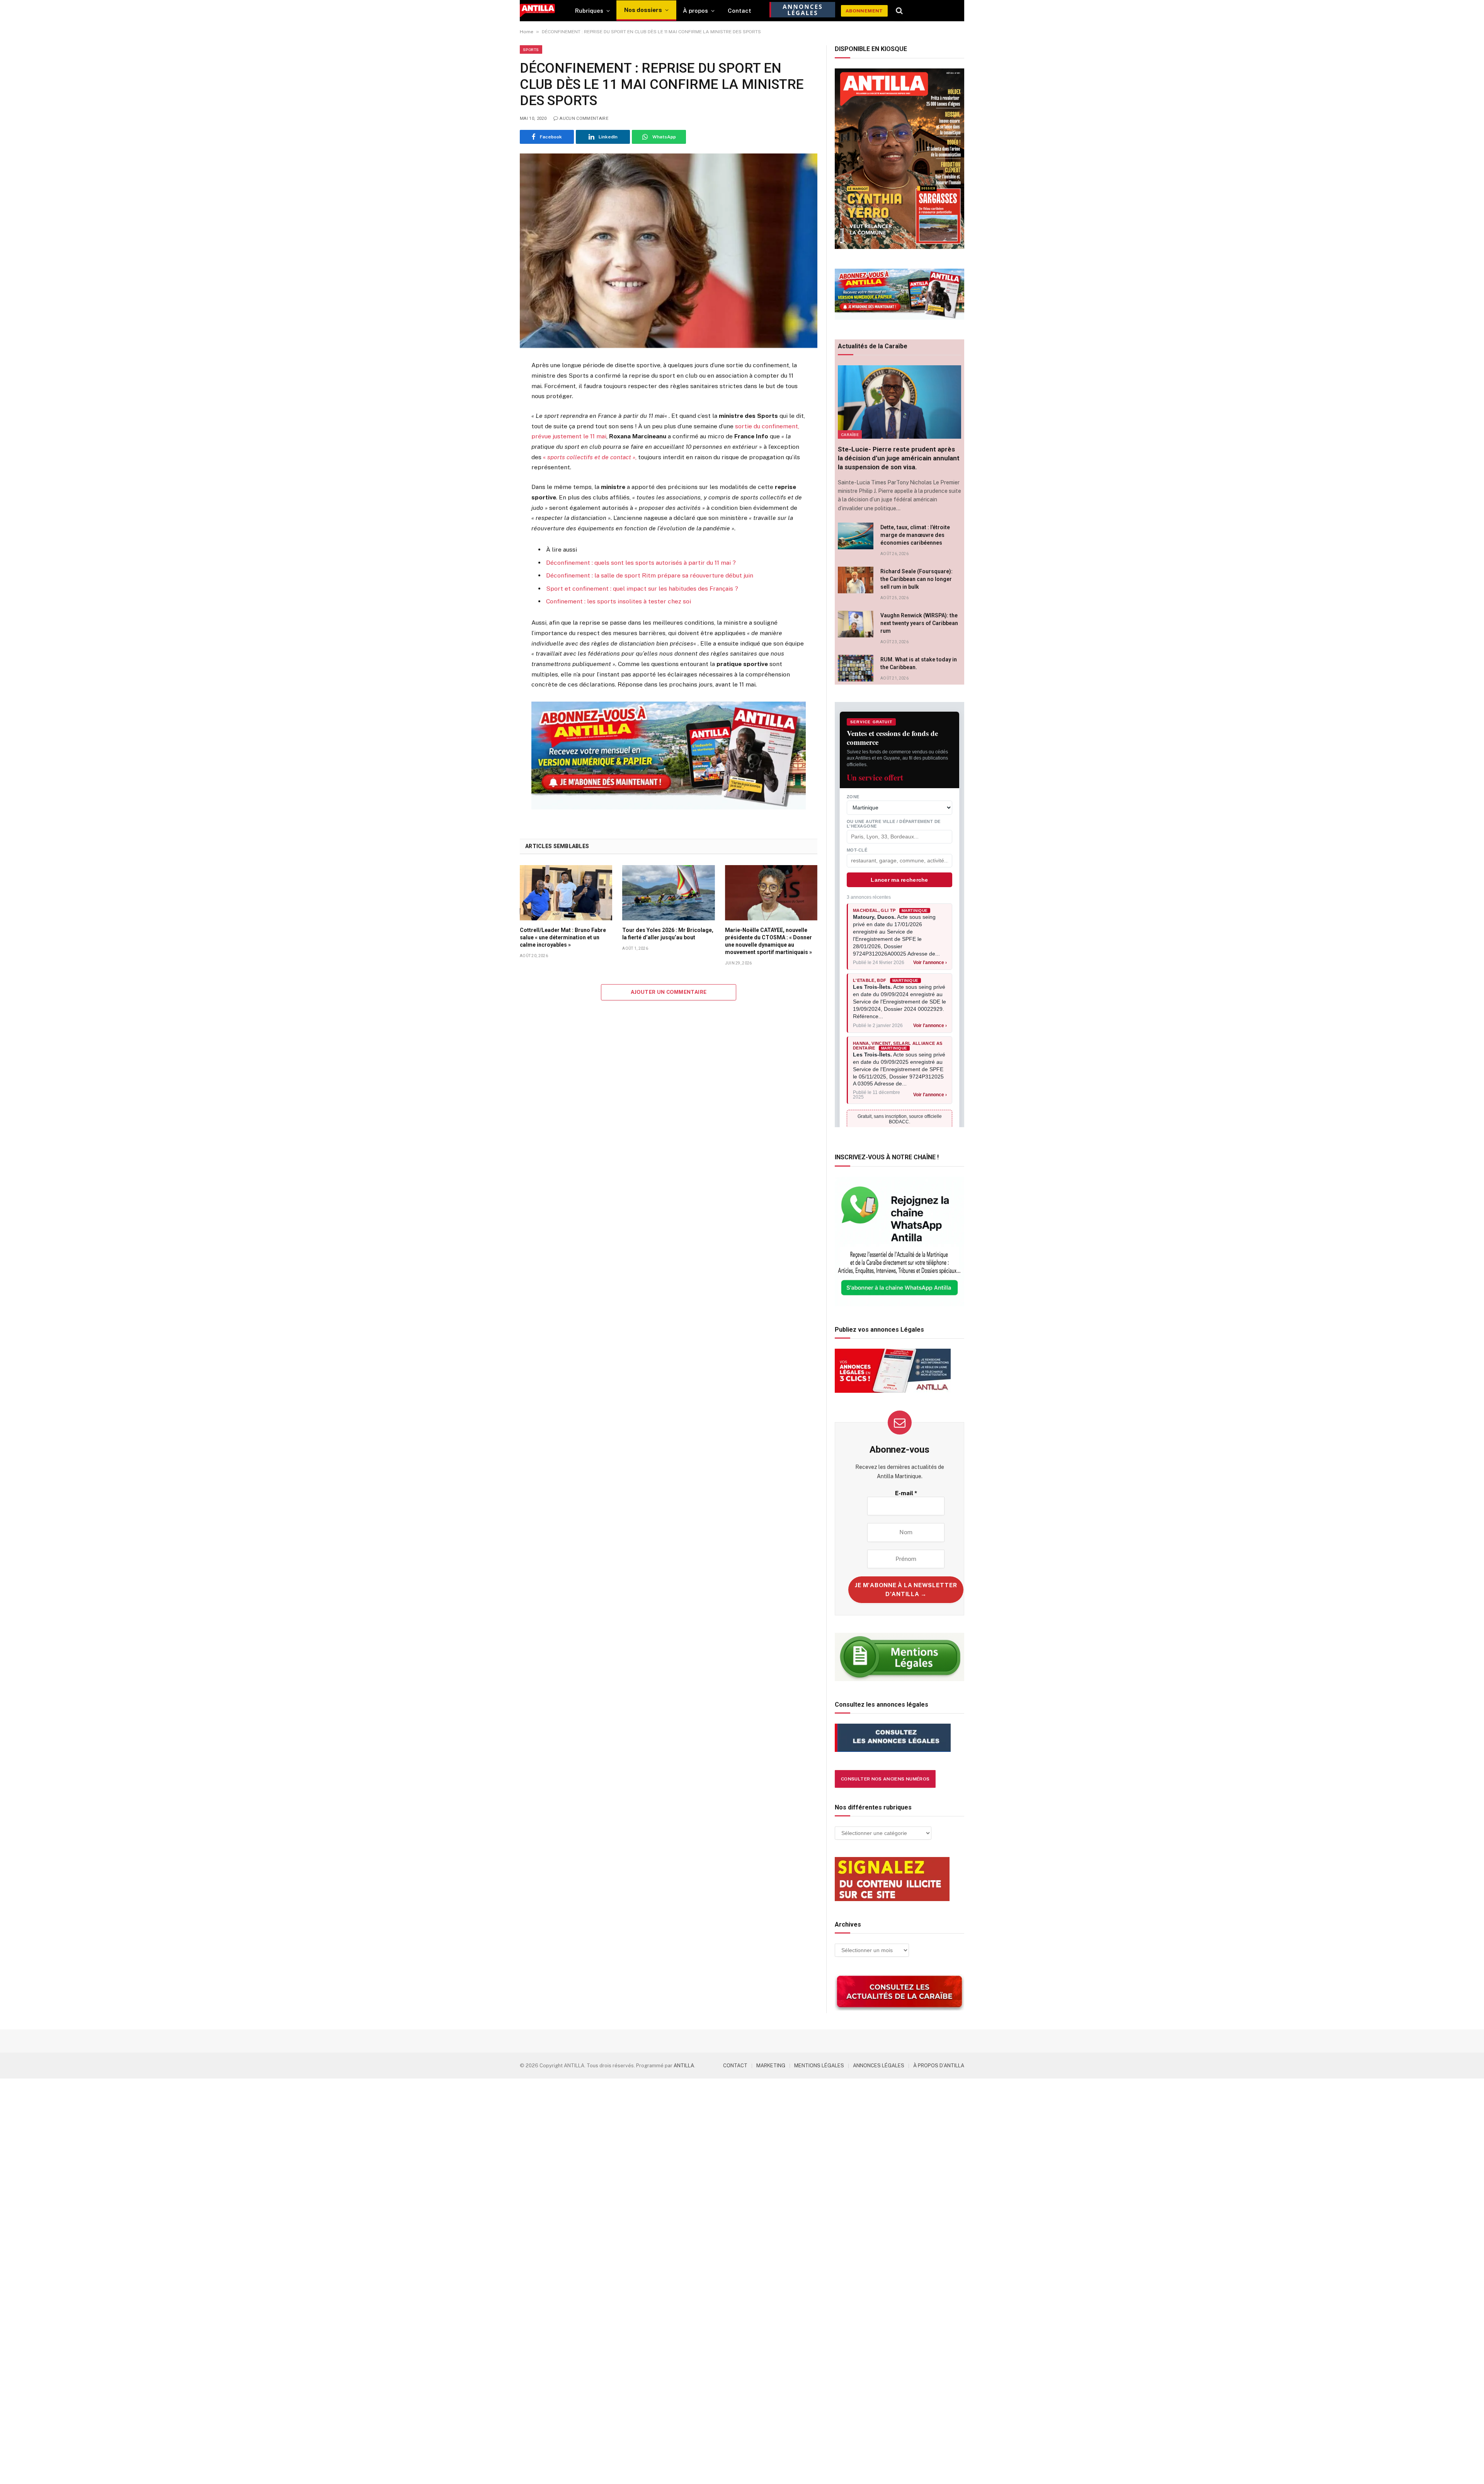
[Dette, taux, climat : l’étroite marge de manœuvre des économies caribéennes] (856, 536)
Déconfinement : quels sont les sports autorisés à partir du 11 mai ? (641, 563)
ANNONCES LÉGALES (879, 2066)
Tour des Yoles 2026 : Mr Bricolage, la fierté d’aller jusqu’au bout (668, 934)
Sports (531, 49)
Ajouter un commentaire (669, 992)
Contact (739, 11)
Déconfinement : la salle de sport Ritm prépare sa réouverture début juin (650, 575)
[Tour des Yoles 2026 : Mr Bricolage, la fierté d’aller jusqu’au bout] (668, 893)
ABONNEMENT (864, 11)
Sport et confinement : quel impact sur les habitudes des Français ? (642, 589)
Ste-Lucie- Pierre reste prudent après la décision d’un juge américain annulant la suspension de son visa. (899, 458)
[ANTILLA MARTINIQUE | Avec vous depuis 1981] (537, 11)
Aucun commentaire (584, 118)
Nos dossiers (643, 10)
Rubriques (589, 11)
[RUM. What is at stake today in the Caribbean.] (856, 668)
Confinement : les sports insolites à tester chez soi (619, 601)
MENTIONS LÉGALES (819, 2066)
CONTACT (735, 2066)
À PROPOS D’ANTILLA (939, 2066)
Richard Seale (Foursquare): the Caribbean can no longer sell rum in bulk (916, 579)
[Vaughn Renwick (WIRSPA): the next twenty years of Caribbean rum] (856, 624)
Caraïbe (850, 434)
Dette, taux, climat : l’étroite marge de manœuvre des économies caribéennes (915, 535)
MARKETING (771, 2066)
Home (527, 32)
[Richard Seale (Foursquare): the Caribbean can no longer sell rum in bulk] (856, 580)
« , (590, 457)
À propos (695, 11)
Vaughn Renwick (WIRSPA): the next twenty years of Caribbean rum (919, 623)
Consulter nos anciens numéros (885, 1779)
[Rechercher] (899, 11)
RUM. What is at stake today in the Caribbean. (919, 663)
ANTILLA (684, 2066)
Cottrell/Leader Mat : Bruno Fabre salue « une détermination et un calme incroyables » (563, 937)
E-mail (906, 1493)
